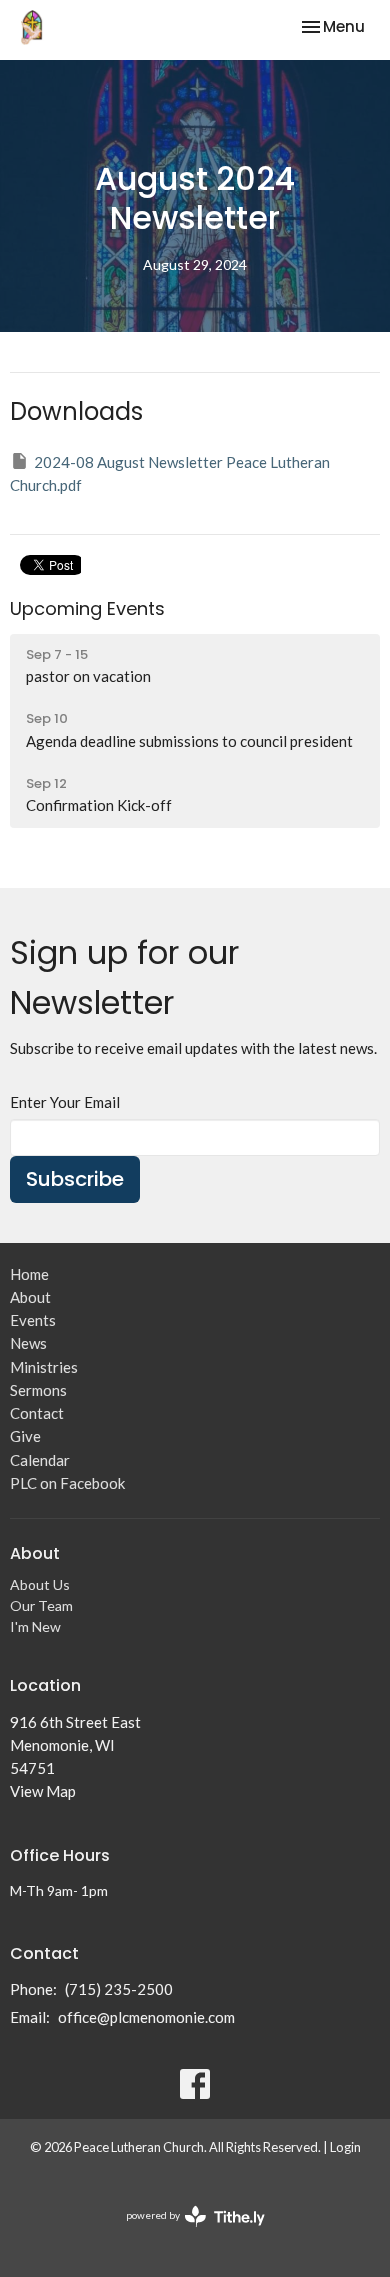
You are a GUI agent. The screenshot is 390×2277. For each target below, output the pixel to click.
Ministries (44, 1367)
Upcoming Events (87, 608)
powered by (185, 2232)
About (30, 1297)
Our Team (41, 1605)
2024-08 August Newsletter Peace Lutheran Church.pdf (170, 473)
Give (25, 1436)
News (28, 1343)
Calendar (40, 1460)
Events (33, 1320)
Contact (37, 1413)
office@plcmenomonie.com (146, 2017)
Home (29, 1274)
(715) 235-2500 (119, 1989)
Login (345, 2147)
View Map (43, 1791)
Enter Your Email (65, 1102)
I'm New (35, 1626)
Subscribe (75, 1179)
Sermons (38, 1390)
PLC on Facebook (67, 1483)
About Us (40, 1584)
